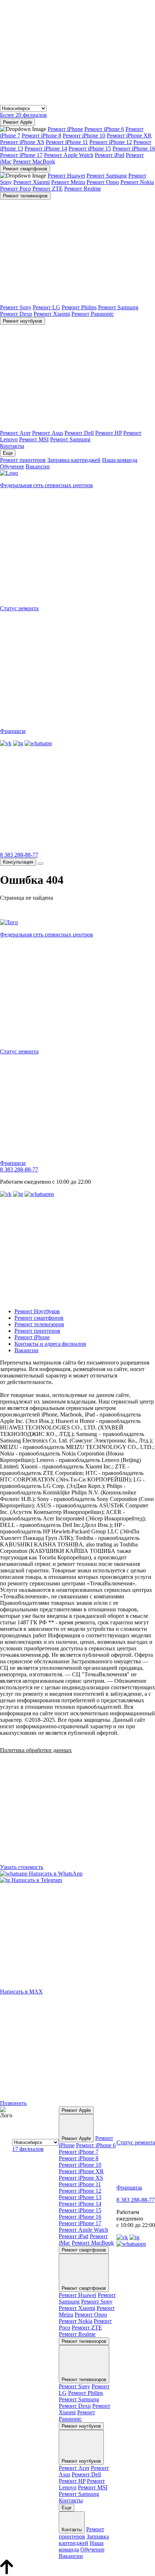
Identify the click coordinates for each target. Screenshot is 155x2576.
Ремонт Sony (16, 307)
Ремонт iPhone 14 (46, 149)
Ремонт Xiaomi (32, 182)
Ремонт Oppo (103, 182)
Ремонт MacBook (34, 161)
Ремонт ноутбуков (23, 321)
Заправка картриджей (74, 460)
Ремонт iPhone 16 (134, 149)
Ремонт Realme (83, 189)
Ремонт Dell (79, 433)
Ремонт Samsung (107, 176)
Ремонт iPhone (65, 129)
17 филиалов (28, 2149)
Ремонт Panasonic (93, 314)
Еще (8, 453)
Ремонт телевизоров (25, 196)
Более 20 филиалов (23, 115)
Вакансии (38, 466)
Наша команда (120, 460)
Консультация (18, 862)
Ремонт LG (46, 307)
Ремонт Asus (48, 433)
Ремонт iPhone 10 (84, 136)
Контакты (12, 446)
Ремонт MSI (34, 439)
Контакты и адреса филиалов (50, 1344)
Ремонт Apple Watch (69, 155)
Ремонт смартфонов (25, 169)
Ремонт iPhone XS (22, 142)
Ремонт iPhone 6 (104, 129)
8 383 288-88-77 (19, 855)
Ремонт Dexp (16, 314)
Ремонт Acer (15, 433)
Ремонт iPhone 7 (79, 2152)
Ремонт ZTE (48, 189)
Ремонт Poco (15, 189)
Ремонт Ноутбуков (37, 1311)
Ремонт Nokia (137, 182)
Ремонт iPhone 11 (67, 142)
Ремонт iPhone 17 (21, 155)
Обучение (12, 466)
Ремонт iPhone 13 (80, 2197)
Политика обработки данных (36, 1750)
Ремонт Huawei (66, 176)
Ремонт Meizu (68, 182)
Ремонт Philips (79, 307)
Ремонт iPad (110, 155)
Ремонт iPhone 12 (111, 142)
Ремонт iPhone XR (129, 136)
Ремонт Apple (17, 122)
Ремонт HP (108, 433)
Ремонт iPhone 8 (41, 136)
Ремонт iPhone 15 (90, 149)
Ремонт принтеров (23, 460)
